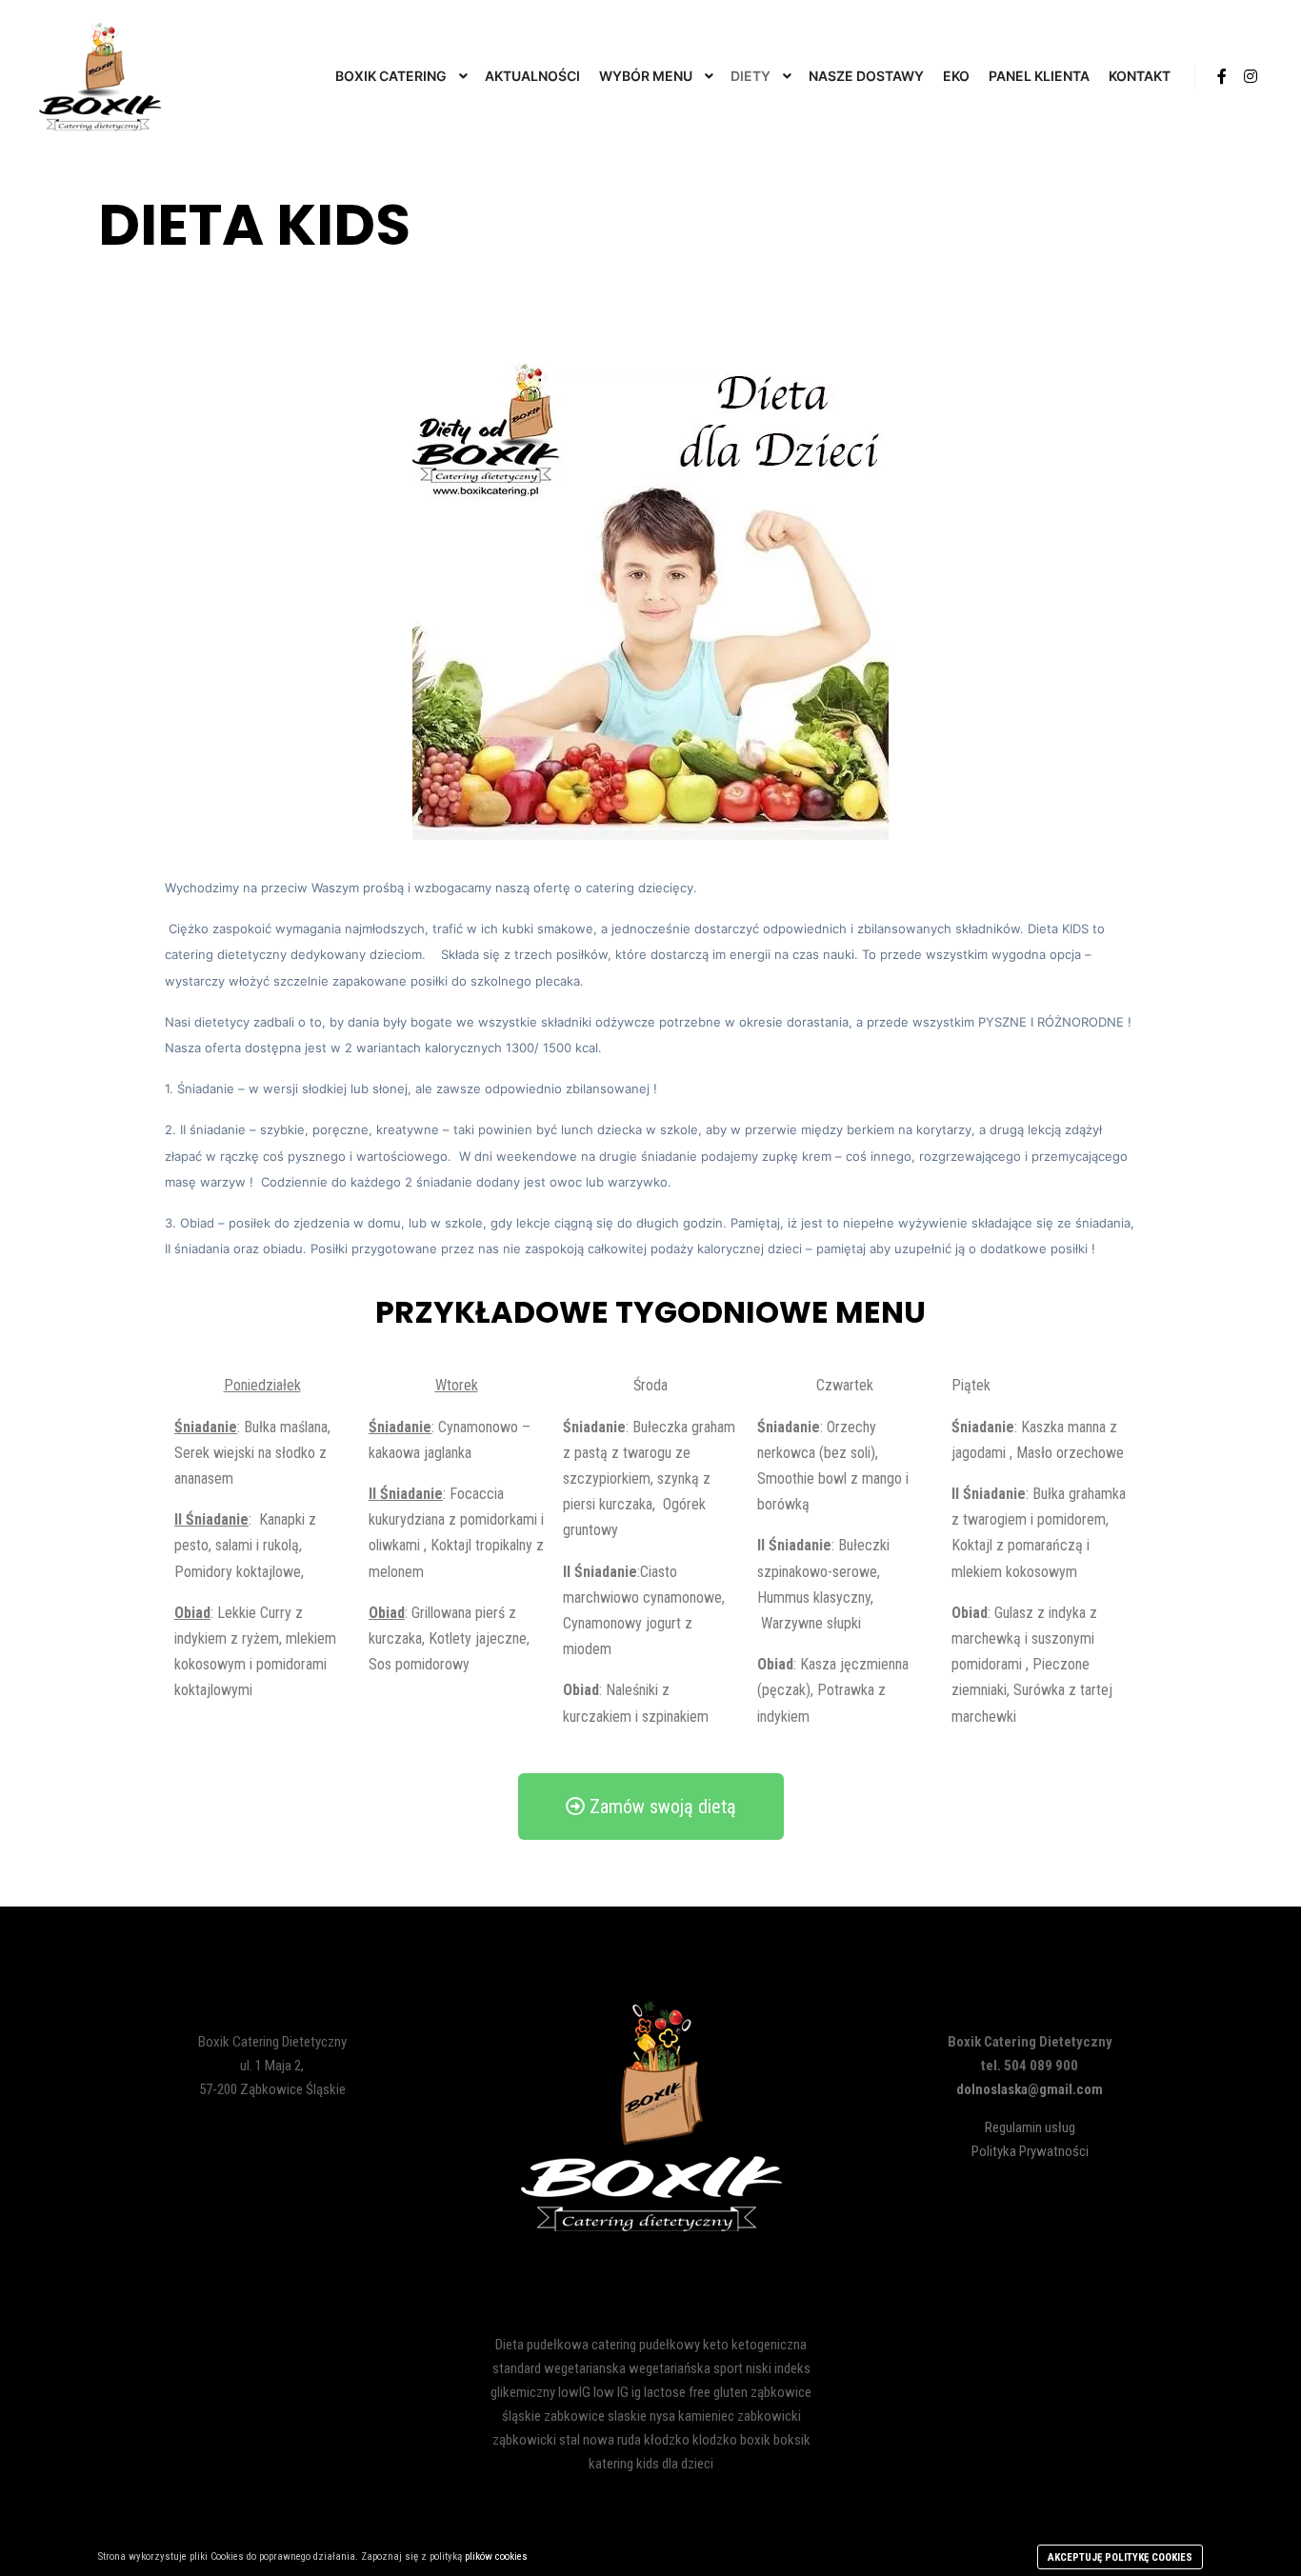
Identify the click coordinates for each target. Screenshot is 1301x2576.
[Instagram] (1251, 76)
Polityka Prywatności (1030, 2151)
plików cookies (496, 2556)
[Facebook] (1222, 76)
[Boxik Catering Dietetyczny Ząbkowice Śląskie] (100, 76)
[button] (651, 1807)
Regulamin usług (1030, 2127)
